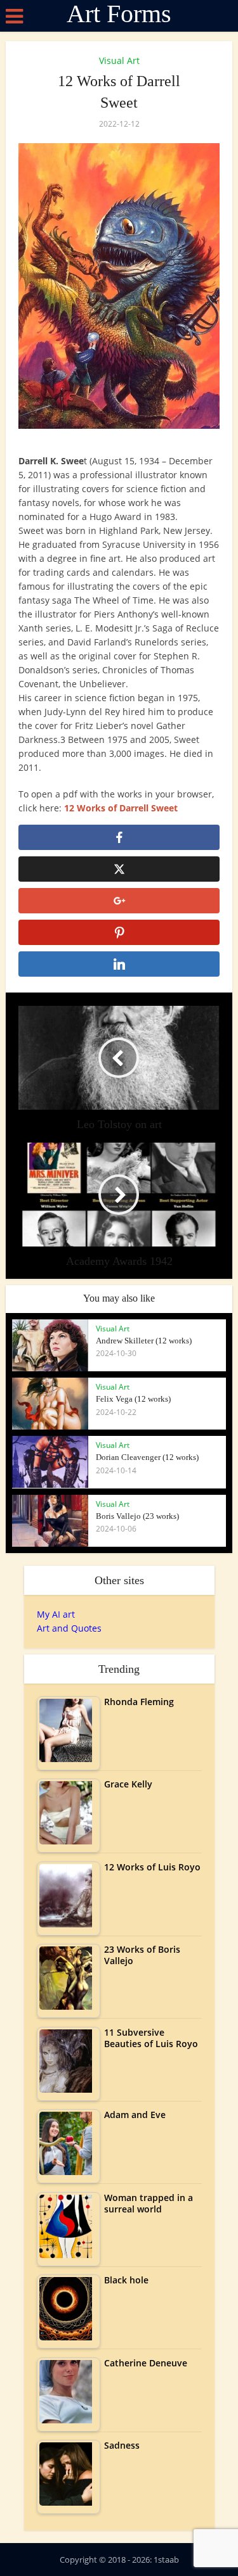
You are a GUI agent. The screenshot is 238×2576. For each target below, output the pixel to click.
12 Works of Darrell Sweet (121, 808)
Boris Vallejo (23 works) (137, 1516)
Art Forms (119, 14)
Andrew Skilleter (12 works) (144, 1341)
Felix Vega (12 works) (133, 1399)
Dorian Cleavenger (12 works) (147, 1457)
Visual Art (119, 60)
